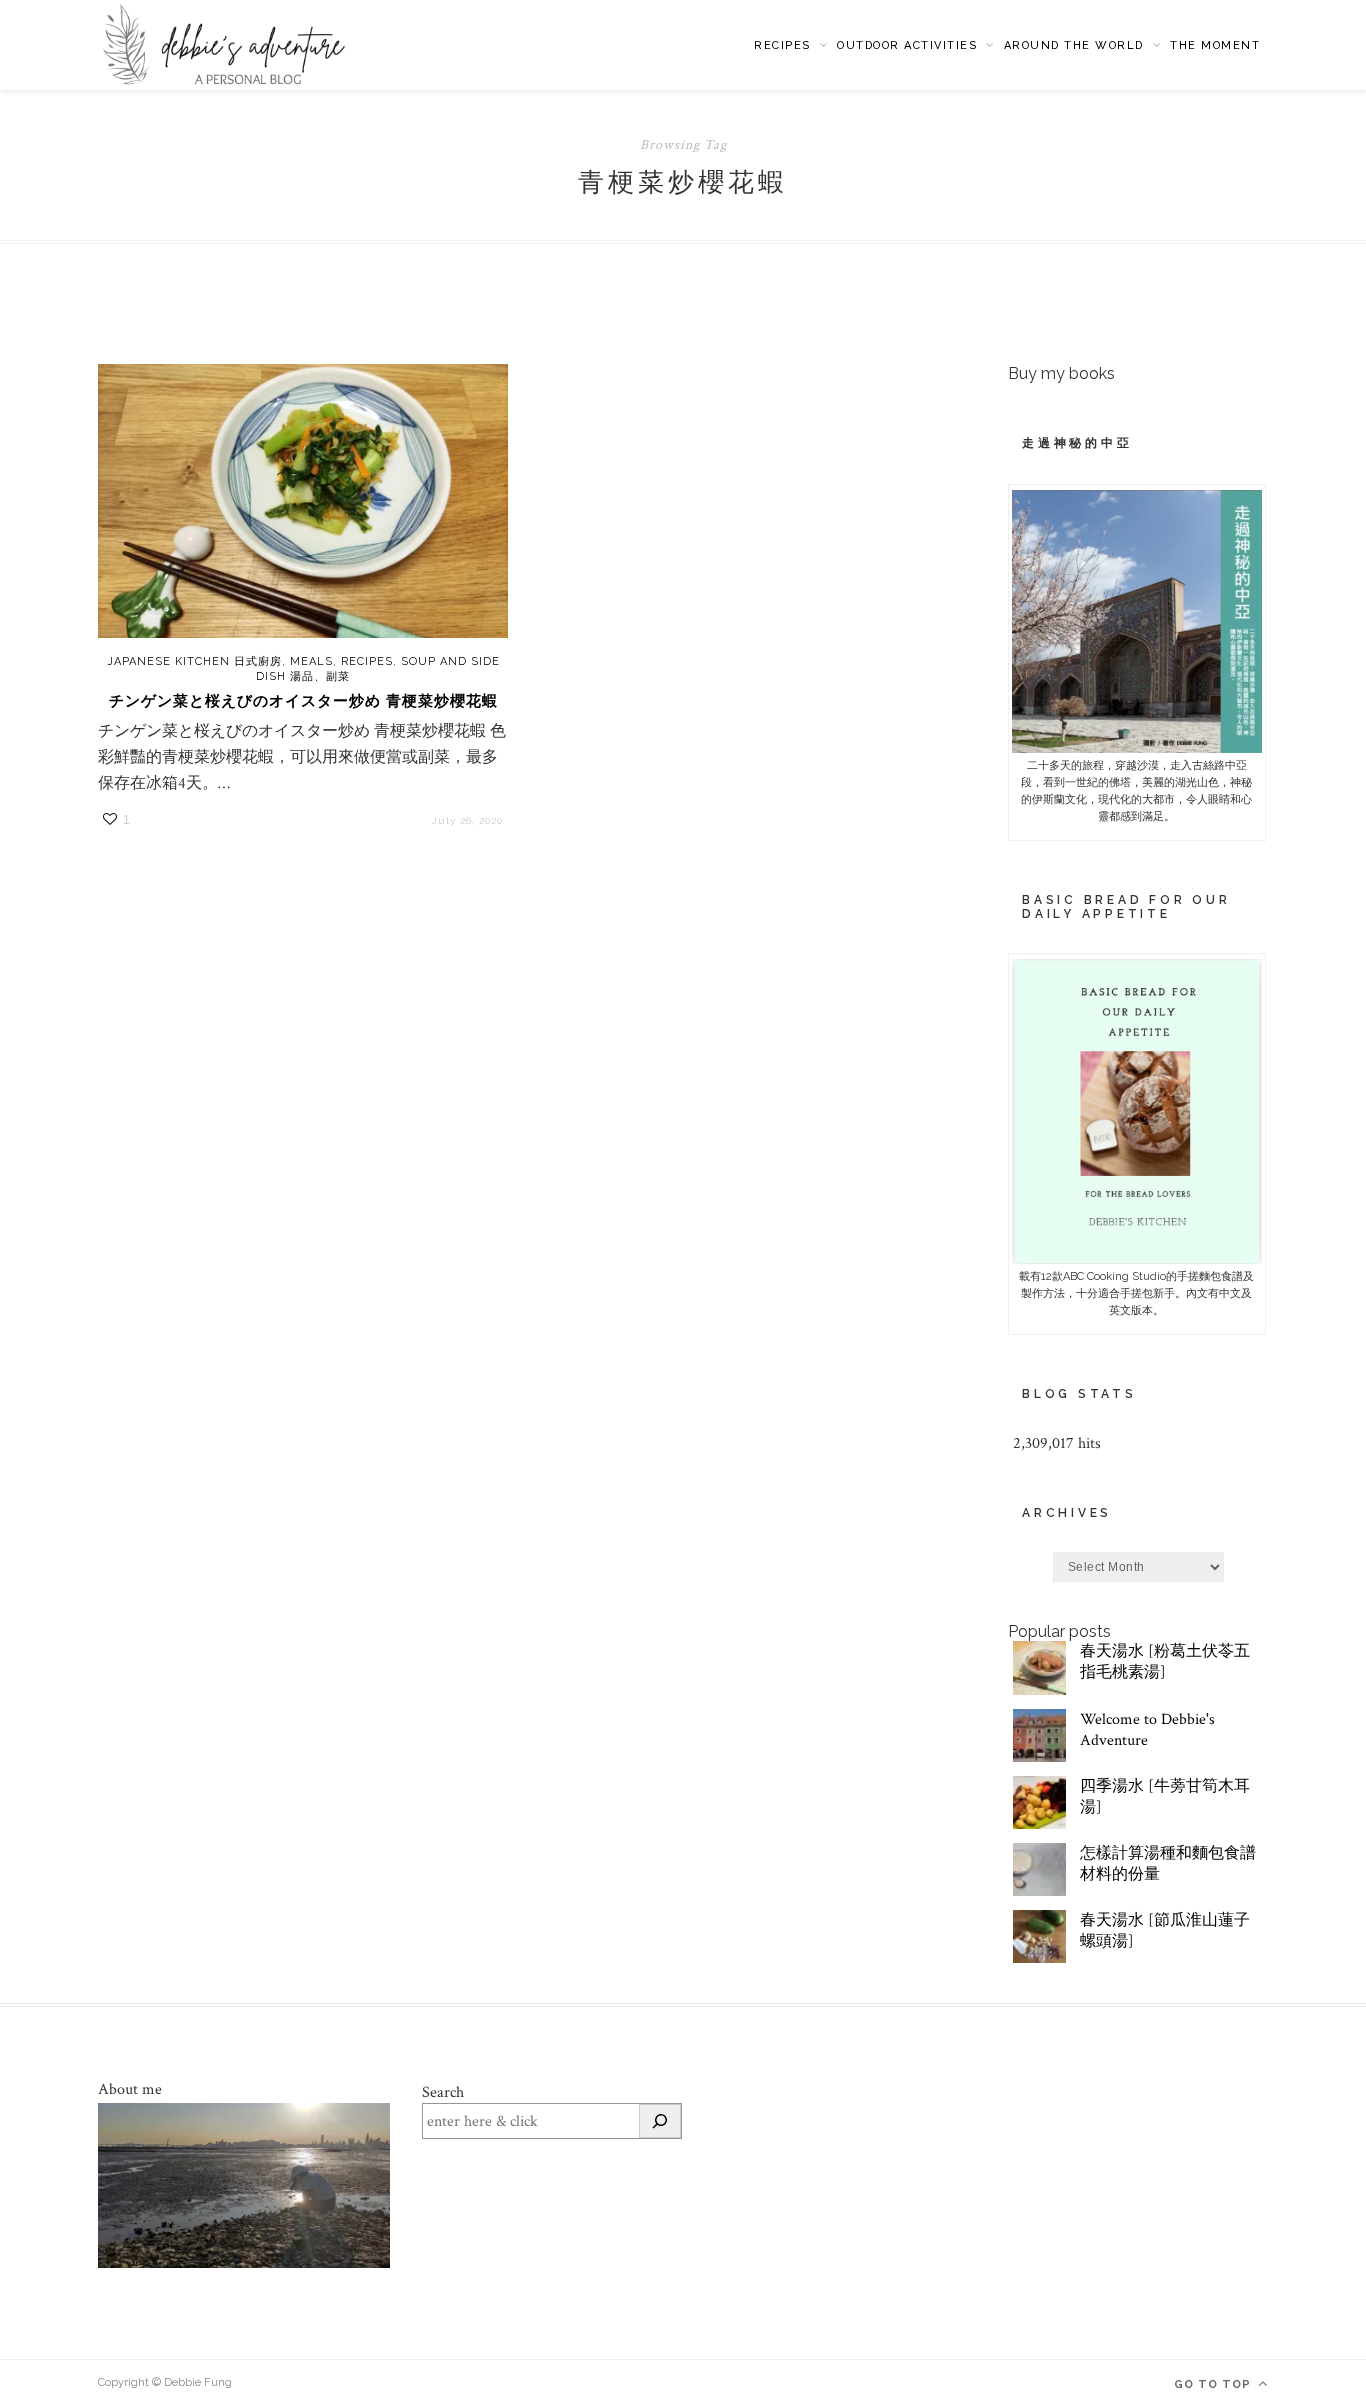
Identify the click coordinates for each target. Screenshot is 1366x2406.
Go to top (1214, 2384)
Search (443, 2092)
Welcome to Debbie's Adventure (1147, 1730)
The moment (1215, 45)
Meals (311, 661)
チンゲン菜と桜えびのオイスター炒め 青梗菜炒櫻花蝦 (303, 701)
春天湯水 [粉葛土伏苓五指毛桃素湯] (1165, 1662)
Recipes (782, 45)
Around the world (1074, 45)
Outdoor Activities (907, 45)
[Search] (660, 2121)
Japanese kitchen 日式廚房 (194, 661)
